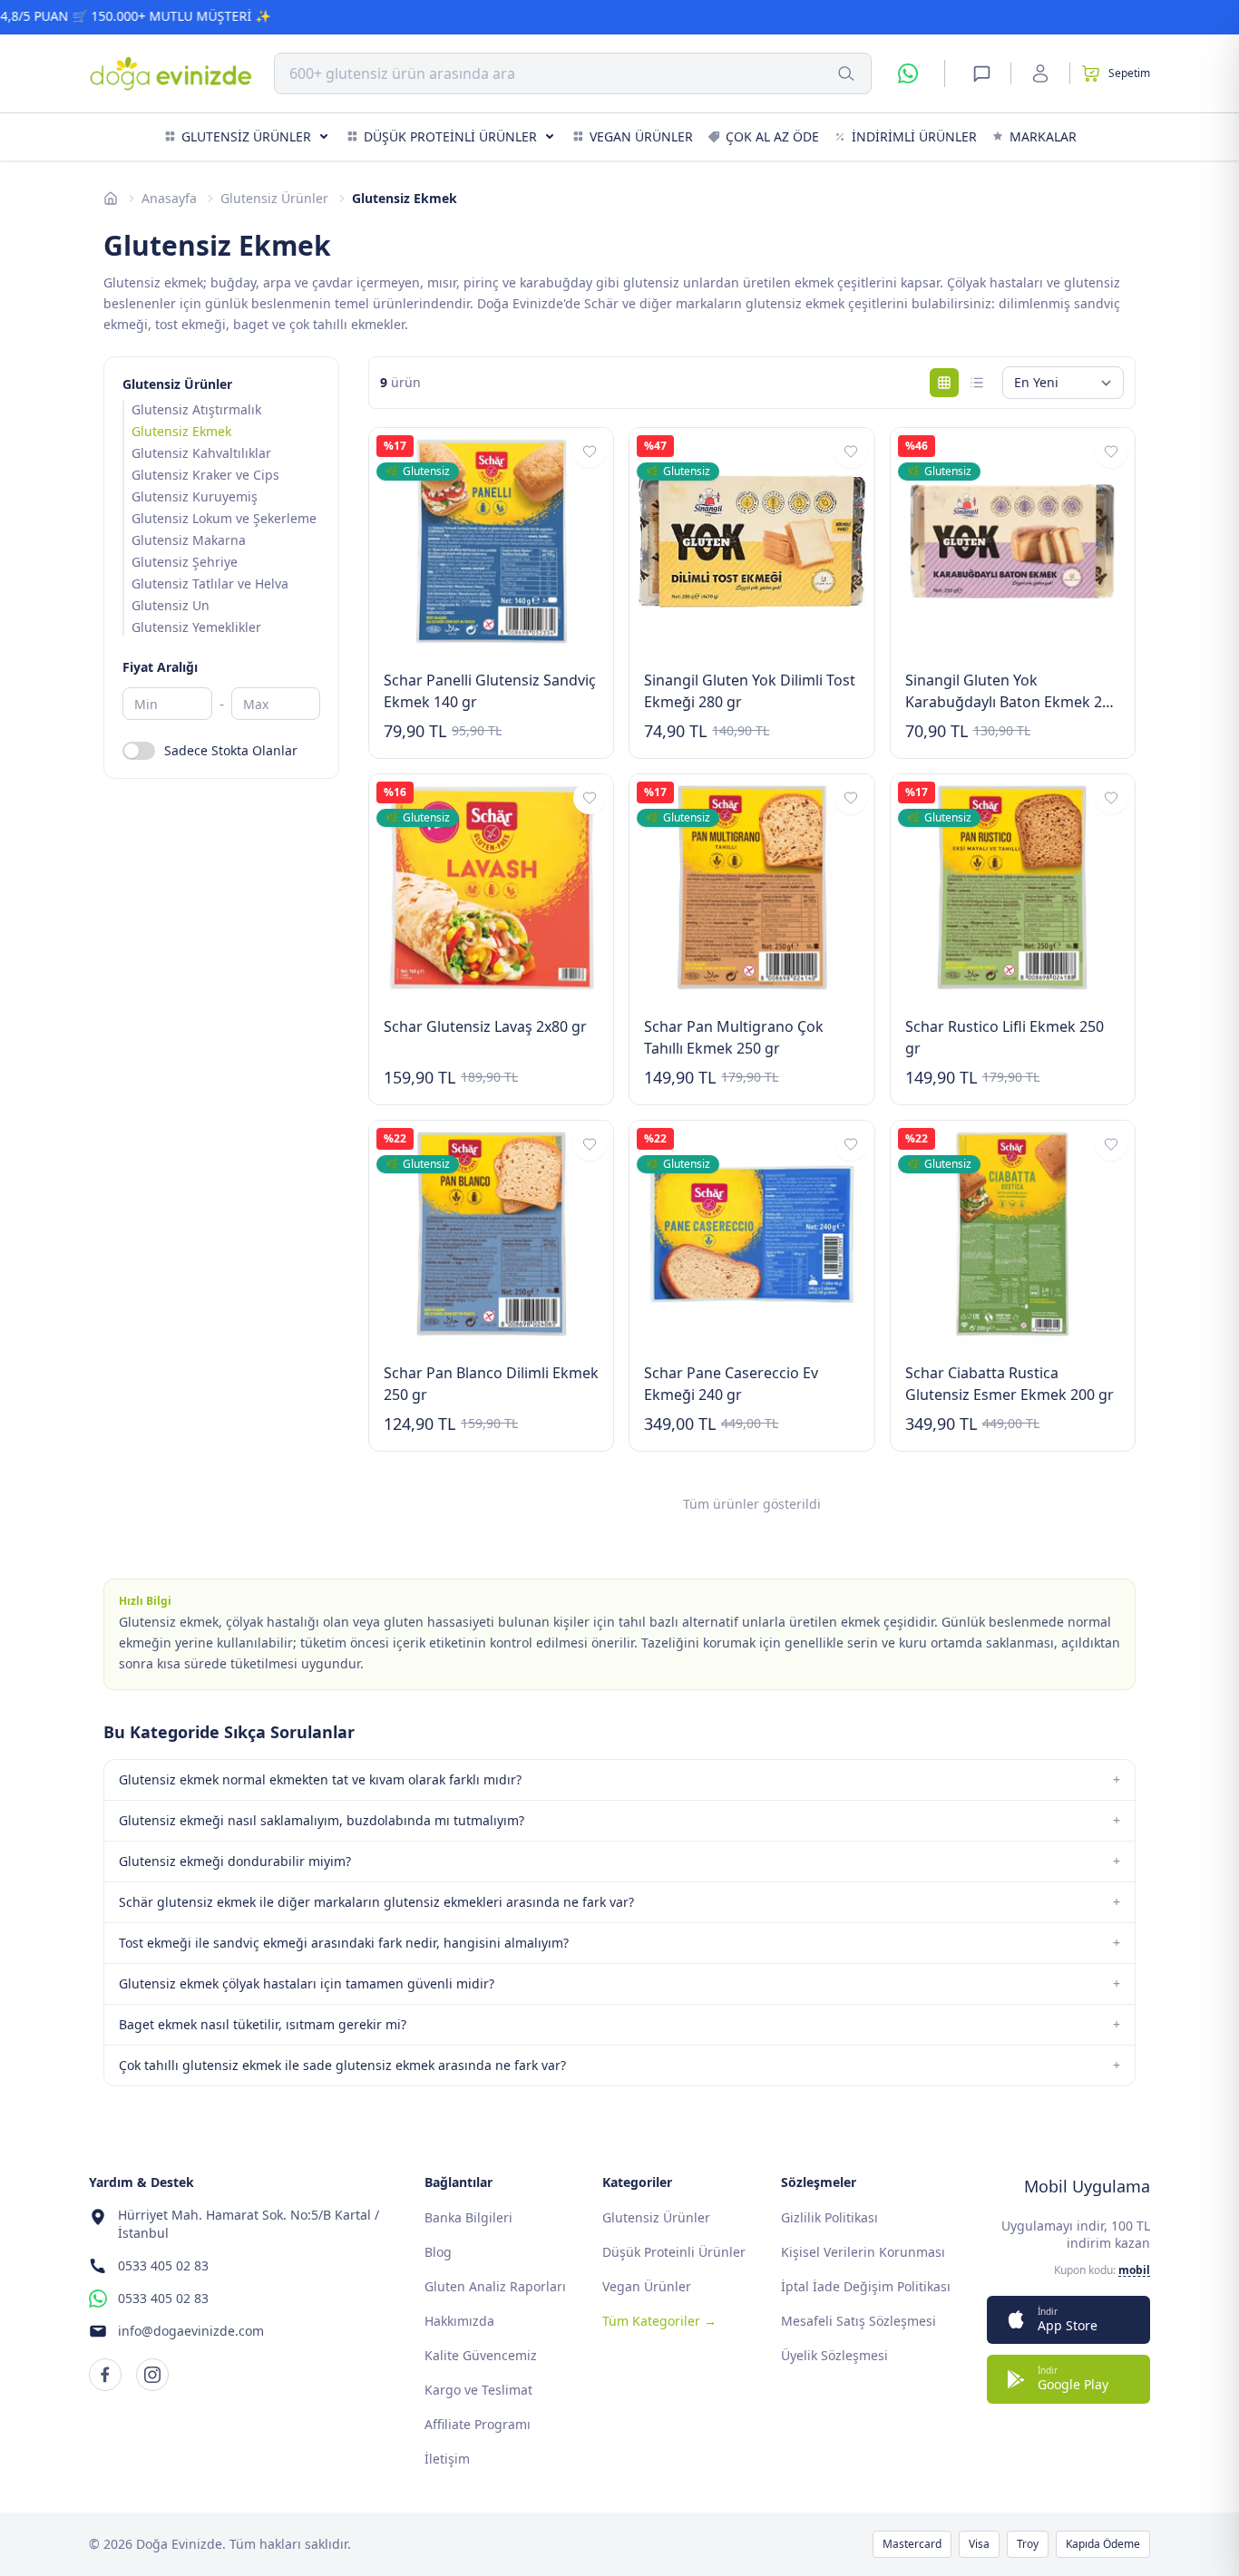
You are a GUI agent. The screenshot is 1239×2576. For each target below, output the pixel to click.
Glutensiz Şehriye (185, 562)
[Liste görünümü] (977, 383)
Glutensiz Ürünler (246, 136)
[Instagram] (152, 2375)
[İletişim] (981, 73)
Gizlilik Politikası (829, 2217)
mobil (1134, 2270)
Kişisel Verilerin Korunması (863, 2252)
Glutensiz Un (171, 605)
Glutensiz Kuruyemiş (195, 496)
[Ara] (846, 73)
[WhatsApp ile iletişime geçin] (908, 73)
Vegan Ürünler (641, 136)
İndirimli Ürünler (914, 136)
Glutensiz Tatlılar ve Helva (210, 583)
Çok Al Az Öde (772, 136)
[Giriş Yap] (1040, 73)
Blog (438, 2252)
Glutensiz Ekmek (181, 431)
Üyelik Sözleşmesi (834, 2355)
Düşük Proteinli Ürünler (450, 136)
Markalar (1043, 136)
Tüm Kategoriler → (659, 2321)
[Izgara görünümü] (944, 383)
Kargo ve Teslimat (478, 2390)
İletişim (447, 2459)
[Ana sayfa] (111, 199)
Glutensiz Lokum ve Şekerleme (224, 518)
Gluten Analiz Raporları (495, 2286)
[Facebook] (105, 2375)
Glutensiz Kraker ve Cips (205, 475)
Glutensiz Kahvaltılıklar (201, 453)
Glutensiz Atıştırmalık (196, 409)
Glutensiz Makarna (189, 540)
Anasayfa (169, 198)
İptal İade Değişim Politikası (866, 2286)
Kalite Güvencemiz (481, 2355)
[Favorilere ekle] (590, 452)
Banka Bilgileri (468, 2217)
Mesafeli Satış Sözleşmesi (859, 2321)
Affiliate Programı (478, 2424)
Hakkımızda (459, 2321)
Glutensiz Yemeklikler (196, 627)
